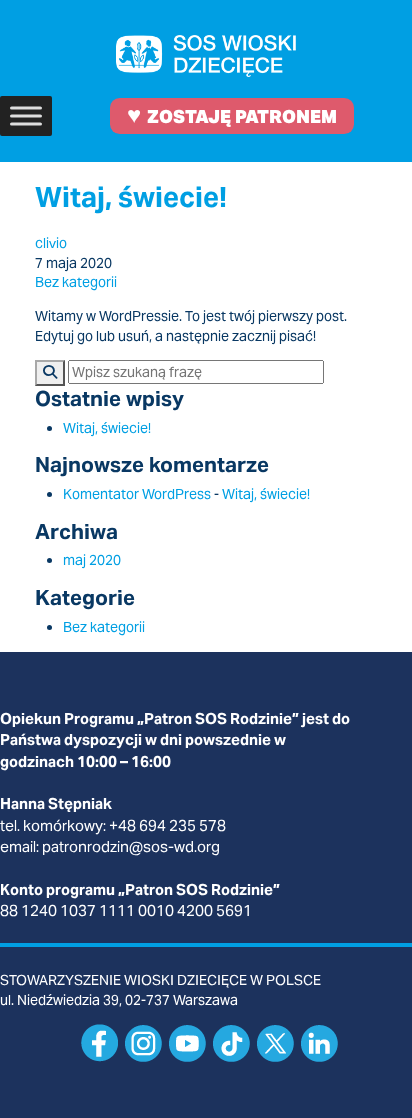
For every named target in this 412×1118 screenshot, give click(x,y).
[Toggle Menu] (26, 115)
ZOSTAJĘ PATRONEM (232, 114)
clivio (51, 243)
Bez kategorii (76, 282)
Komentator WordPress (137, 494)
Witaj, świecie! (131, 197)
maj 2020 (92, 560)
